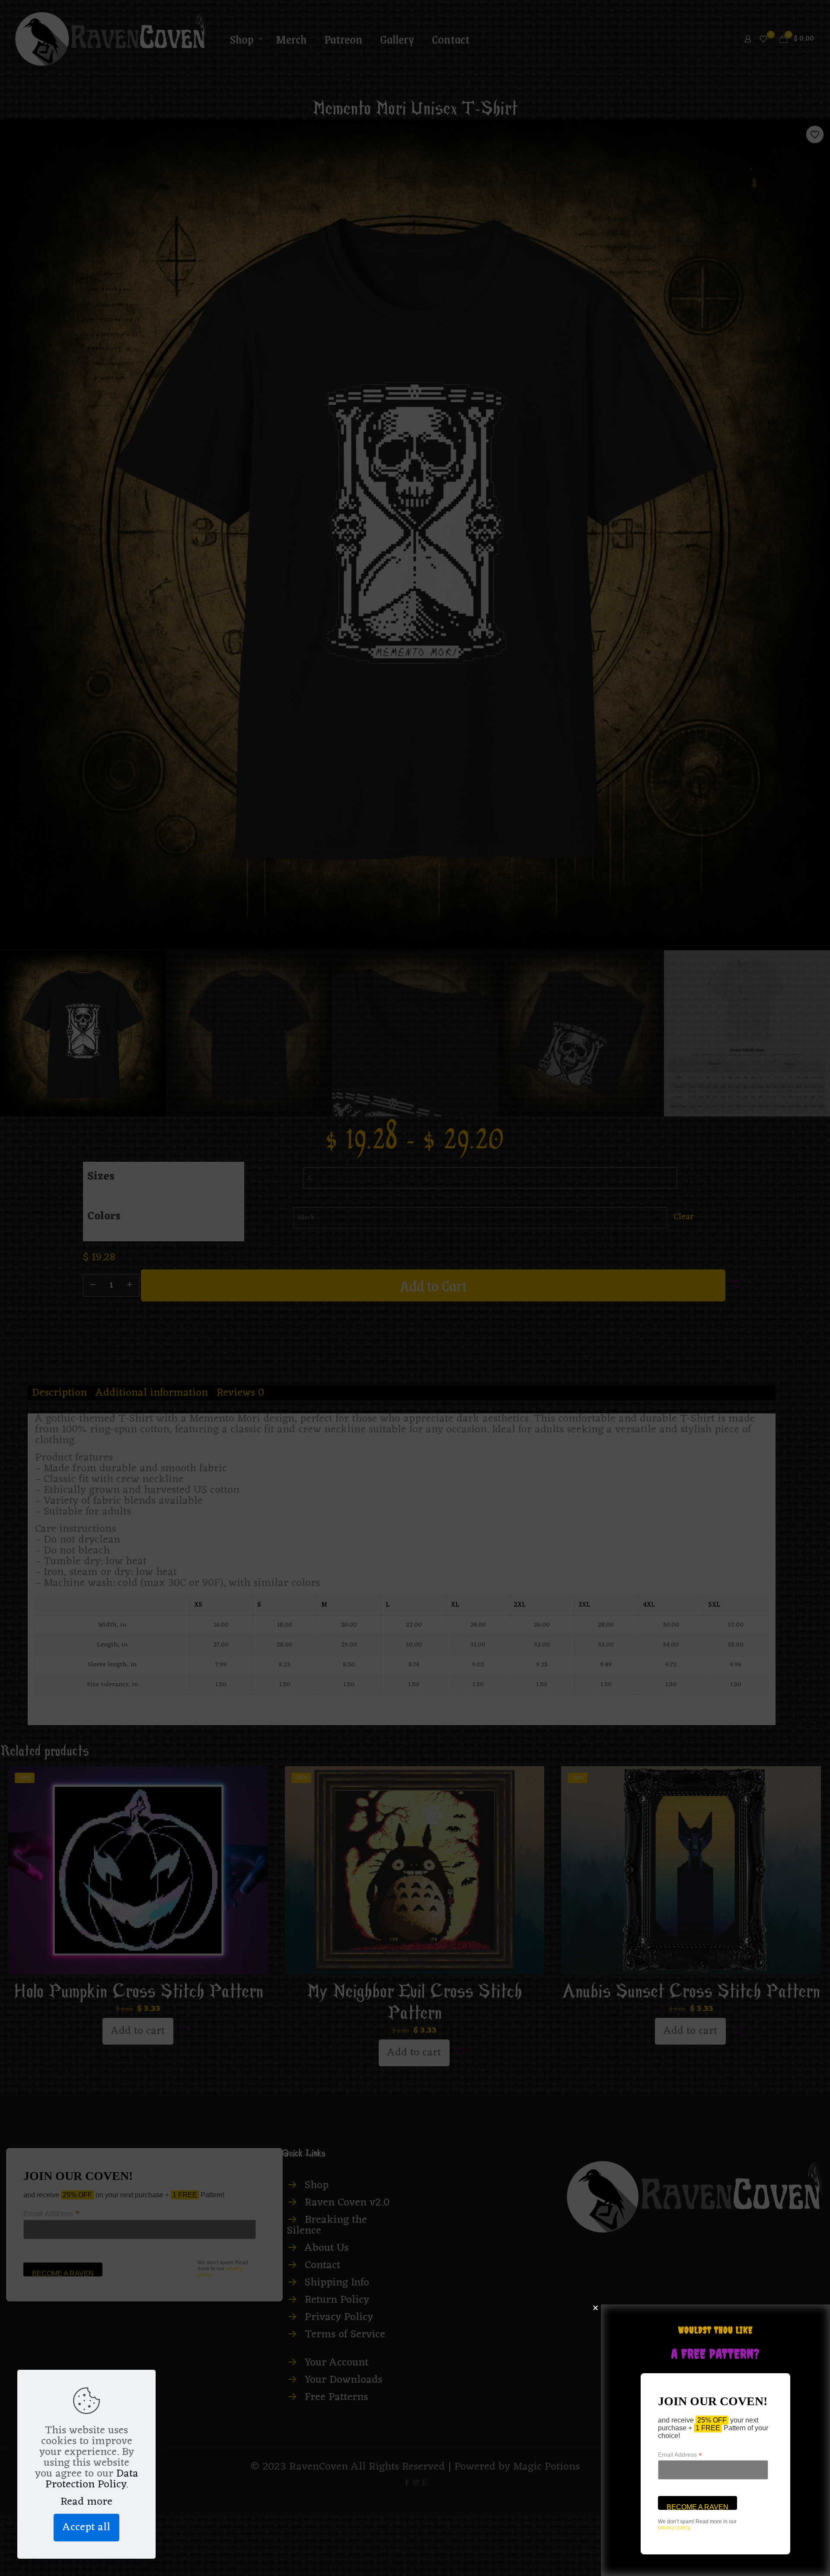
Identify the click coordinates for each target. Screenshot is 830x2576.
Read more (86, 2502)
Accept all (86, 2527)
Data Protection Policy (92, 2479)
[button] (595, 2308)
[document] (415, 1288)
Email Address (680, 2455)
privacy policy (674, 2528)
